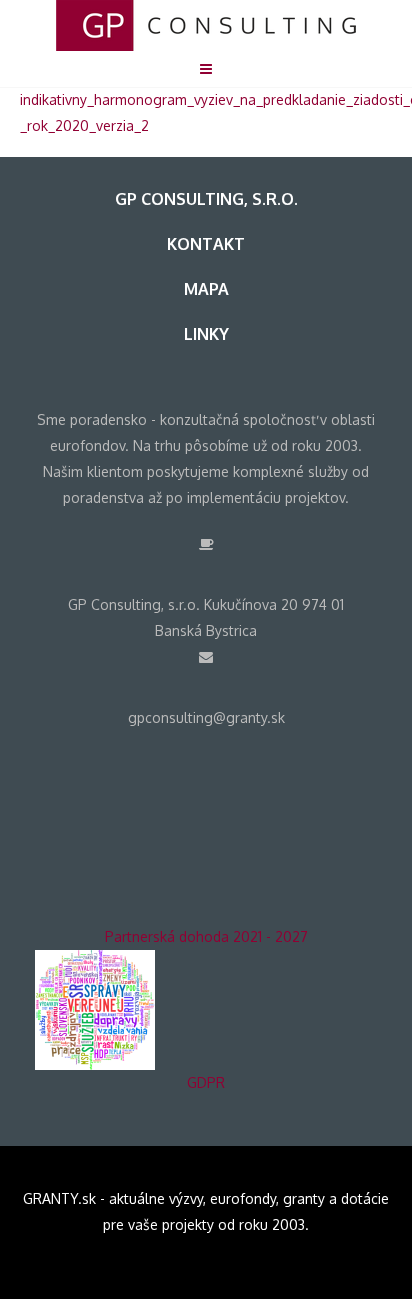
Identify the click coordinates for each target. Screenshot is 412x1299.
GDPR (206, 1082)
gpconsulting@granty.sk (206, 717)
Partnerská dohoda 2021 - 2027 (206, 936)
